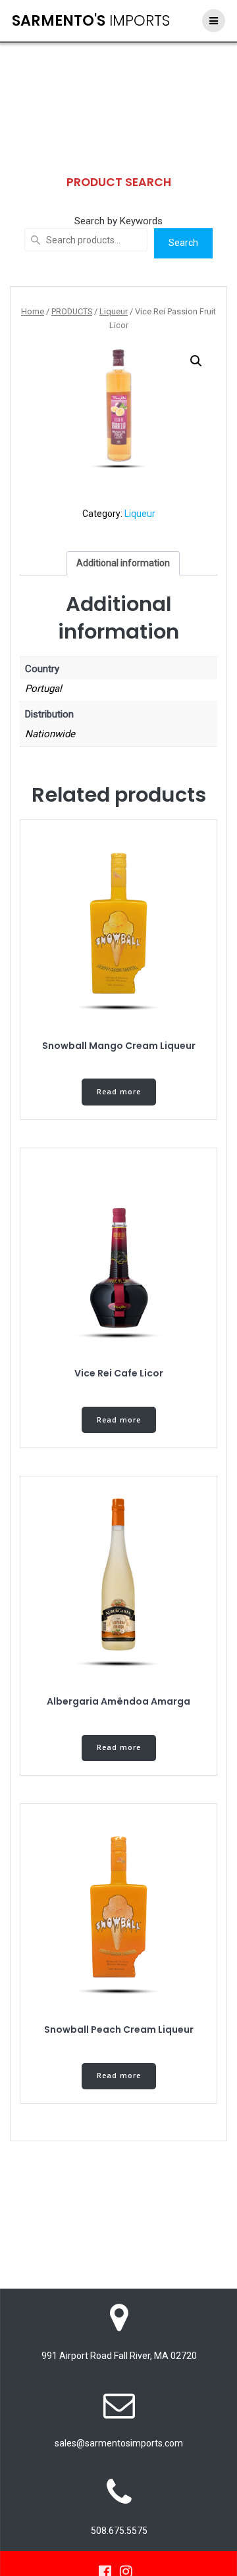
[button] (196, 361)
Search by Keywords (118, 221)
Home (33, 311)
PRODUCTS (72, 311)
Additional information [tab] (123, 563)
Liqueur (114, 311)
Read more (119, 1092)
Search (183, 243)
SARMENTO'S (91, 20)
